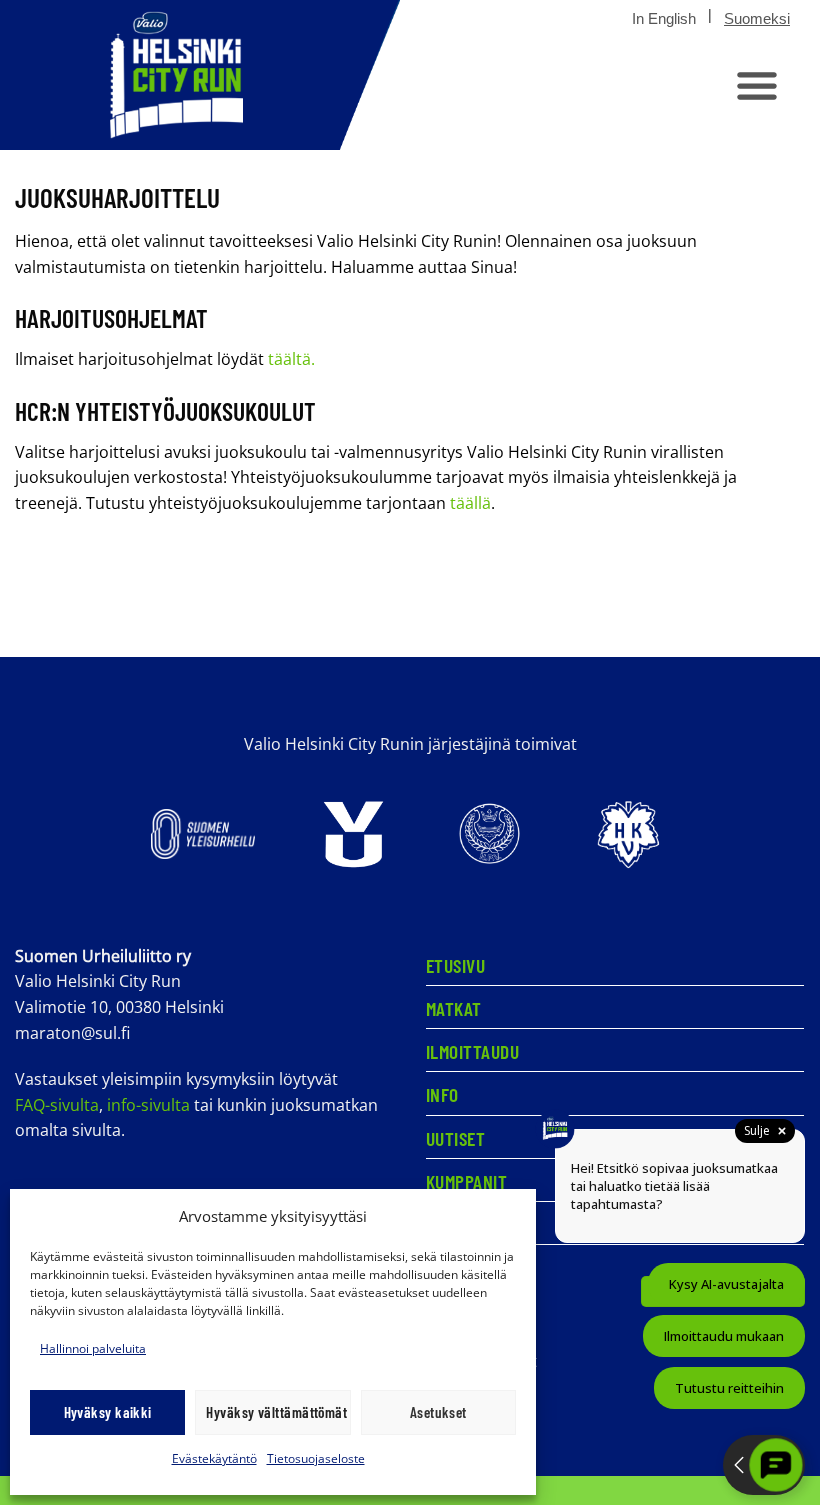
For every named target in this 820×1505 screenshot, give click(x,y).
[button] (757, 85)
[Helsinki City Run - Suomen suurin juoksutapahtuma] (200, 75)
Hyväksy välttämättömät (276, 1412)
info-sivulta (148, 1105)
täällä (470, 503)
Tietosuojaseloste (316, 1458)
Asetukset (438, 1412)
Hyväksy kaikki (108, 1412)
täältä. (293, 359)
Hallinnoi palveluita (93, 1348)
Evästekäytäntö (214, 1458)
